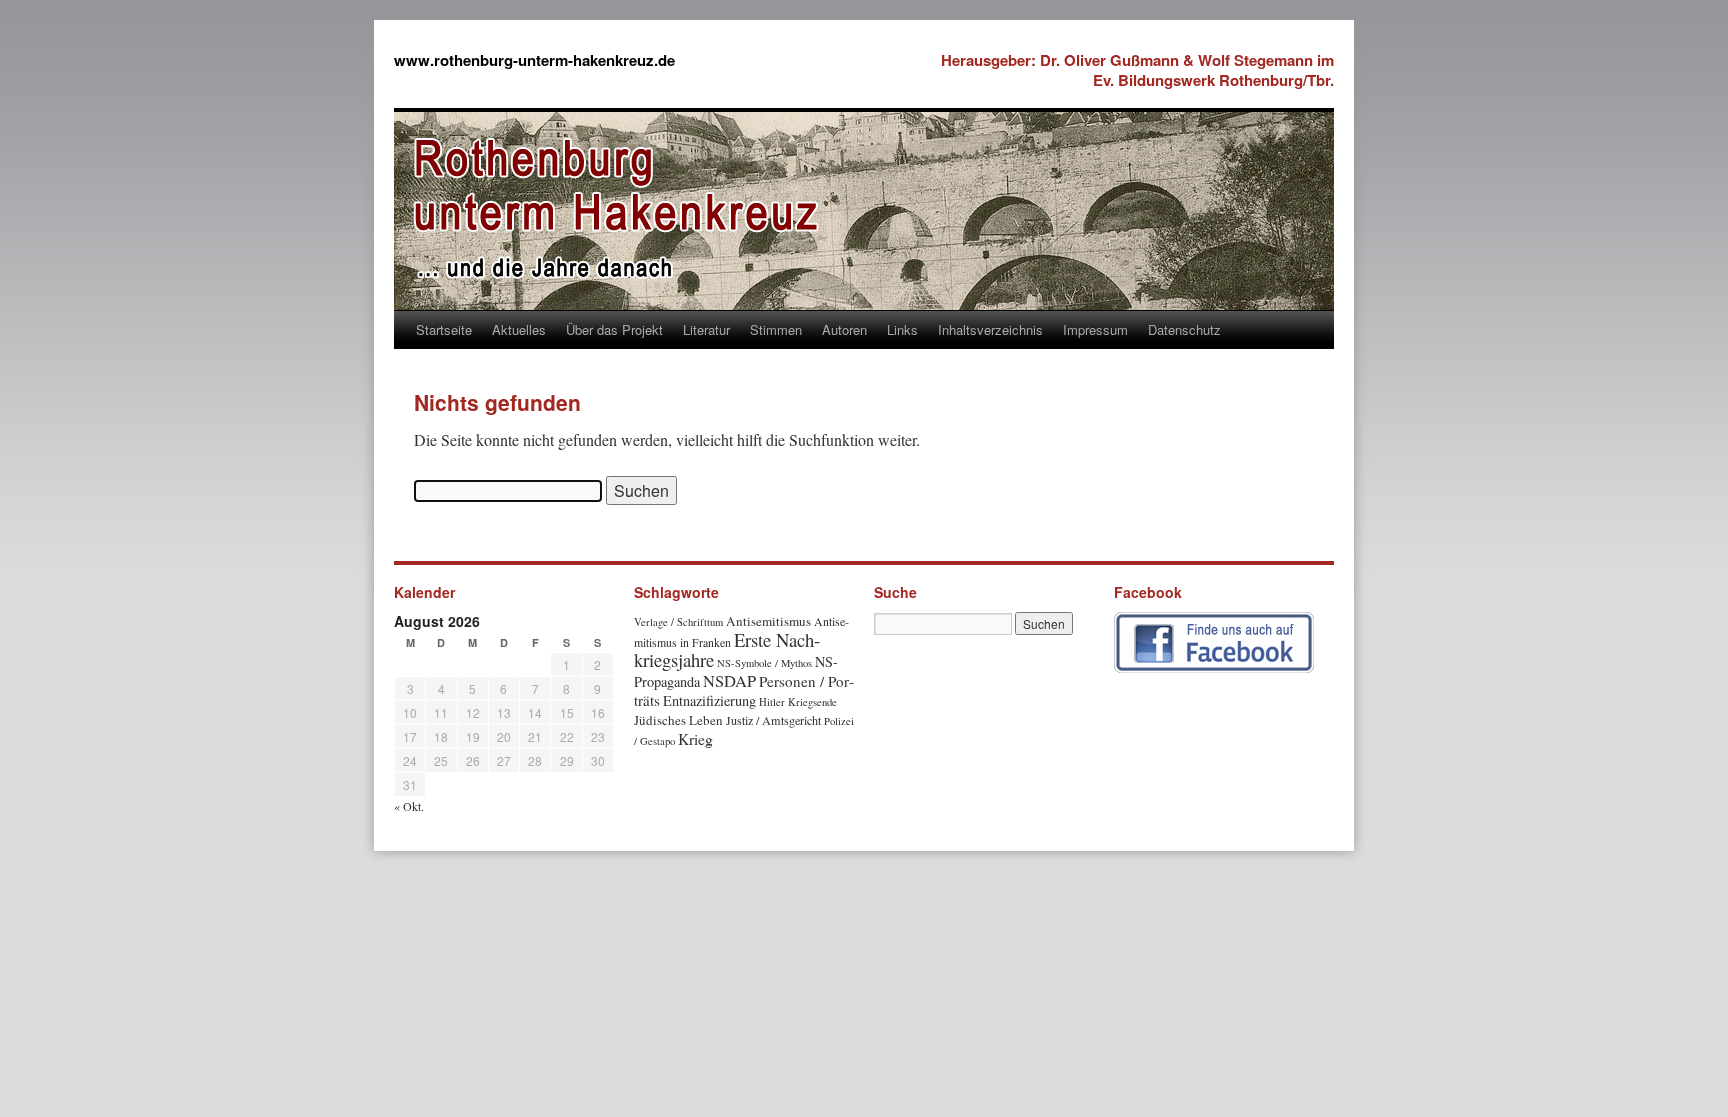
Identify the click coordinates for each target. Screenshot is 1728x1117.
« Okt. (409, 806)
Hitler (772, 702)
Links (902, 329)
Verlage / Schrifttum (678, 622)
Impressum (1095, 329)
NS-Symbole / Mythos (764, 663)
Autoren (844, 329)
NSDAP (729, 681)
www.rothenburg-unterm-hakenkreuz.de (534, 60)
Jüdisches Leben (678, 720)
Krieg (695, 738)
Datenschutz (1184, 329)
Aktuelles (519, 329)
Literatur (706, 329)
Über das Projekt (614, 329)
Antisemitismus (768, 621)
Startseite (444, 329)
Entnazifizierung (709, 700)
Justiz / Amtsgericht (773, 720)
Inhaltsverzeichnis (990, 329)
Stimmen (776, 329)
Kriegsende (812, 702)
